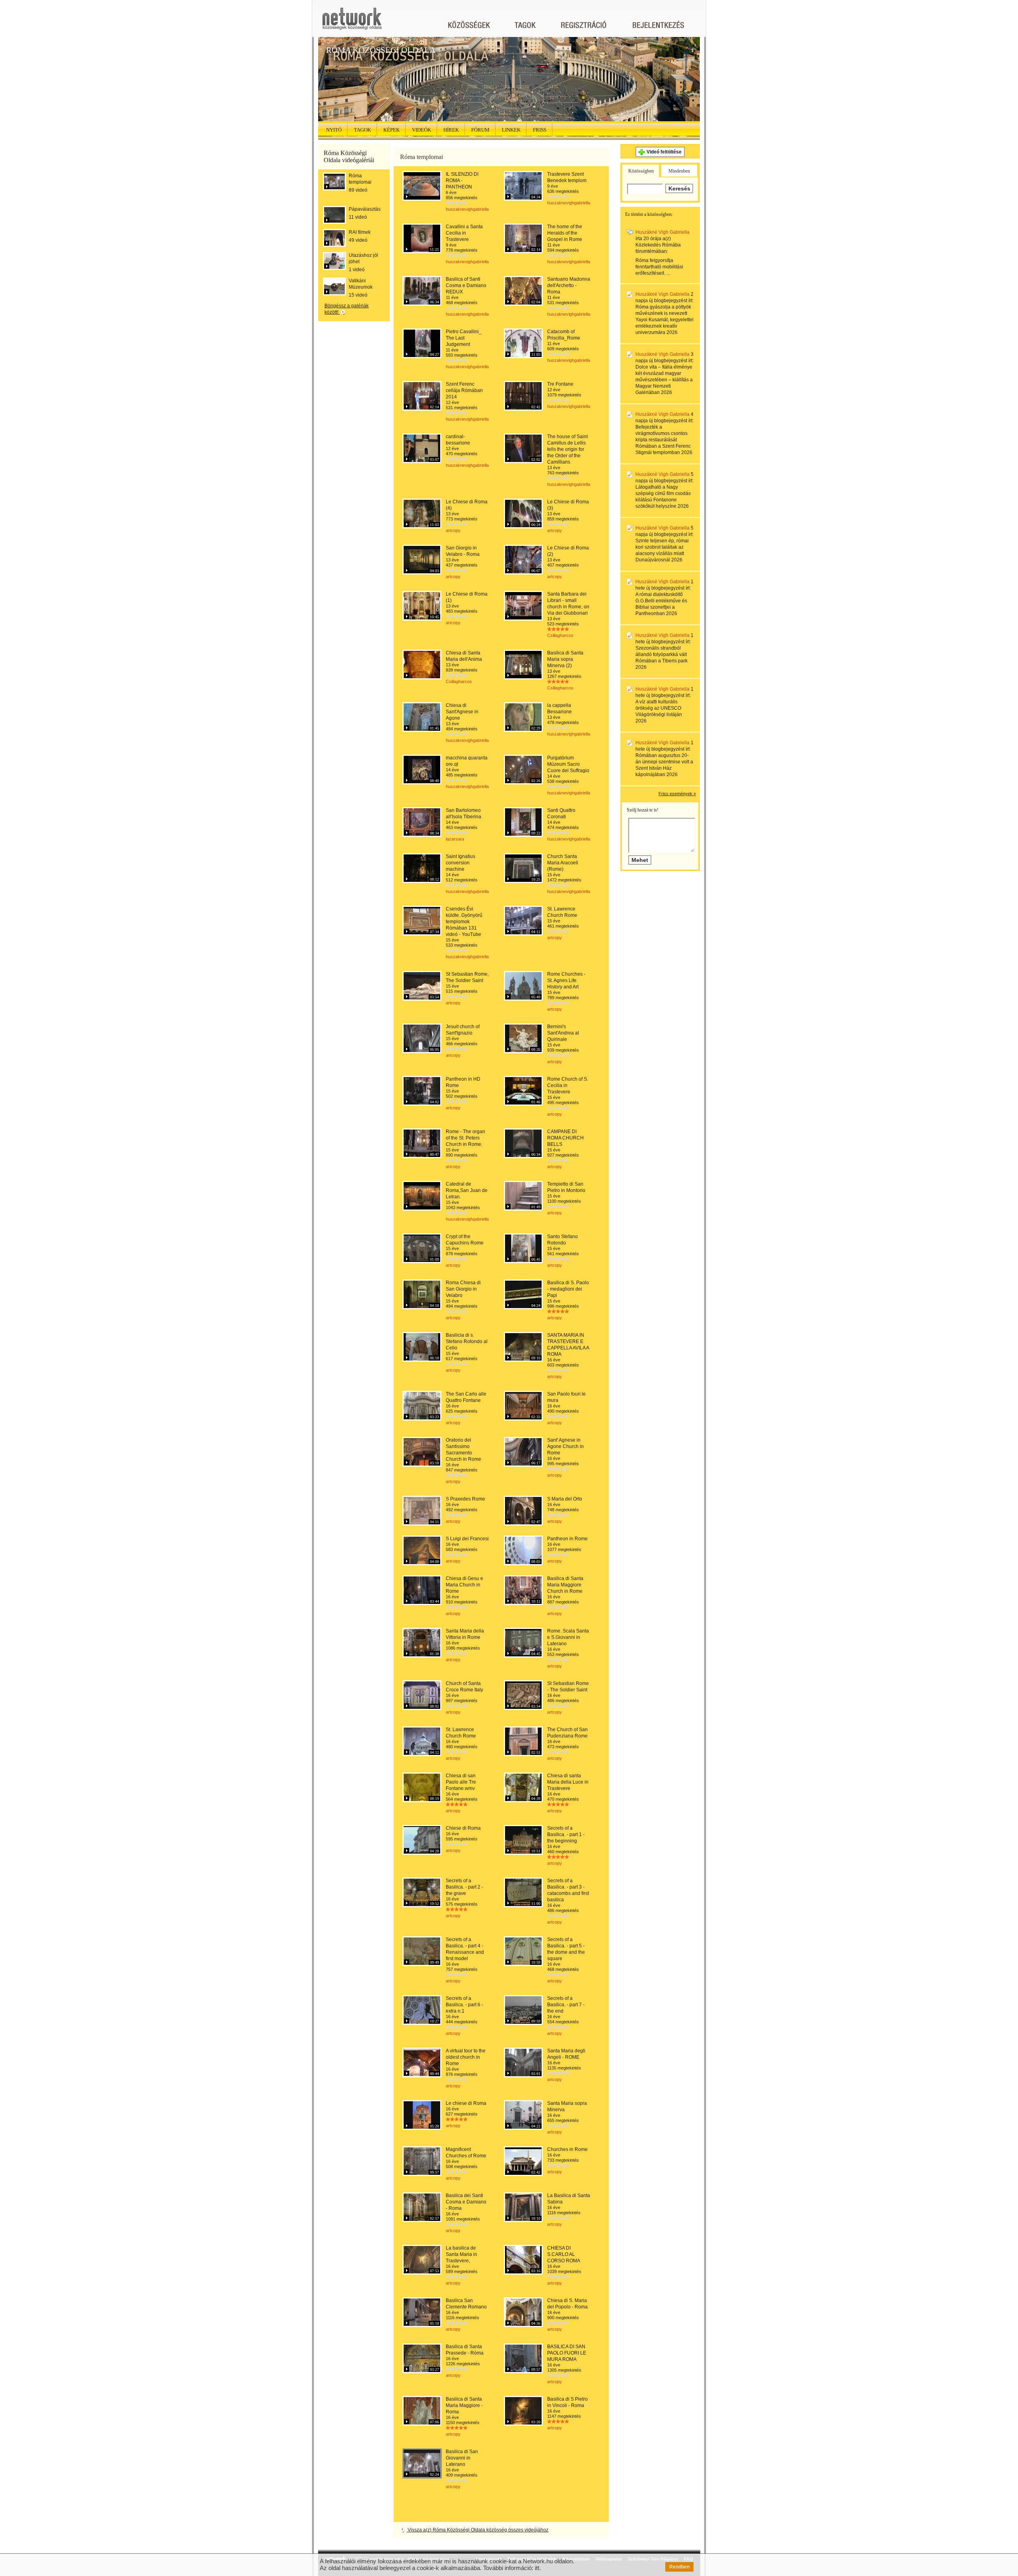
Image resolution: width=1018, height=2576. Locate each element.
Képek (391, 130)
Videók (422, 130)
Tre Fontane (560, 384)
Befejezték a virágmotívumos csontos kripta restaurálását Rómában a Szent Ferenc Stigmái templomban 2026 (664, 440)
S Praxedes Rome (465, 1499)
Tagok (362, 130)
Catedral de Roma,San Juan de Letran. (467, 1190)
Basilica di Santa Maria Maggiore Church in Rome (565, 1585)
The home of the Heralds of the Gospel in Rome (565, 233)
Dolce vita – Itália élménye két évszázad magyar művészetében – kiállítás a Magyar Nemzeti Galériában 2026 (664, 380)
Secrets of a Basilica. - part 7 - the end (566, 2005)
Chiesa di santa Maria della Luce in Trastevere (568, 1782)
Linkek (511, 130)
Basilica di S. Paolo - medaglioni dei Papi (568, 1289)
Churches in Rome (567, 2149)
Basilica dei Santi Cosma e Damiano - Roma (466, 2202)
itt (537, 2568)
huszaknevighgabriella (467, 209)
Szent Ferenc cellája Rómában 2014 (464, 390)
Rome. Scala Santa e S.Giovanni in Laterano (568, 1637)
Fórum (480, 130)
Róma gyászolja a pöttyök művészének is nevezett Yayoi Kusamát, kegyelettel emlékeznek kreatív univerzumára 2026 (664, 320)
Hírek (451, 130)
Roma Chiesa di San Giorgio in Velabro (463, 1289)
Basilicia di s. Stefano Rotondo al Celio (467, 1341)
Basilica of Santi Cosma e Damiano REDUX (466, 285)
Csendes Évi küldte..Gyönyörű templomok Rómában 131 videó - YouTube (464, 922)
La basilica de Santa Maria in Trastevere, (461, 2254)
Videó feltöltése (664, 152)
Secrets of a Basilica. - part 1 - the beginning (566, 1834)
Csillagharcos (560, 635)
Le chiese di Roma (466, 2103)
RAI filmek (360, 232)
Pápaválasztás (365, 209)
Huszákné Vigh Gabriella (662, 232)
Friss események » (677, 794)
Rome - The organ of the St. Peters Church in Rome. (465, 1138)
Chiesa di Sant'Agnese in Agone (462, 712)
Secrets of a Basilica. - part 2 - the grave (464, 1887)
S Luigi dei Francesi (467, 1539)
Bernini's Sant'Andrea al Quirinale (563, 1033)
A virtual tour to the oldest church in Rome (466, 2057)
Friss (540, 130)
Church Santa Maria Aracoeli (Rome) (563, 863)
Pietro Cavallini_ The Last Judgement (464, 338)
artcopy (453, 530)
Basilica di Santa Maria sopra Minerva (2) (565, 659)
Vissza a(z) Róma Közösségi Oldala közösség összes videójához (477, 2530)
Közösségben (641, 171)
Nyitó (334, 130)
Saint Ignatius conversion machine (460, 863)
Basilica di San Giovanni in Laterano (462, 2458)
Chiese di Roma (463, 1828)
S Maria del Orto (565, 1499)
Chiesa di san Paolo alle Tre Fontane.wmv (461, 1782)
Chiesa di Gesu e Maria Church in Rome (464, 1585)
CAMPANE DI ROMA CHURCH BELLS (565, 1138)
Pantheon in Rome (567, 1539)
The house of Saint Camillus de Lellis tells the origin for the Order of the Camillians (567, 449)
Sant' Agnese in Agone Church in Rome (565, 1446)
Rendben (679, 2567)
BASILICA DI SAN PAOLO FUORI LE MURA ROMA (567, 2353)
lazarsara (455, 839)
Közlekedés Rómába (658, 245)
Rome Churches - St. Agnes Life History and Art (566, 980)
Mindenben (679, 171)
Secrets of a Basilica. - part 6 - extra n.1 (464, 2005)
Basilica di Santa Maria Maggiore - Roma (464, 2405)
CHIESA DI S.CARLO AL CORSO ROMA (564, 2254)
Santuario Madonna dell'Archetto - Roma (569, 285)
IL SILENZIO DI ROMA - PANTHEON (462, 181)
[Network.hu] (352, 22)
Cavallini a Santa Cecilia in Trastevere (464, 233)
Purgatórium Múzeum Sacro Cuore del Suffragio (568, 764)
